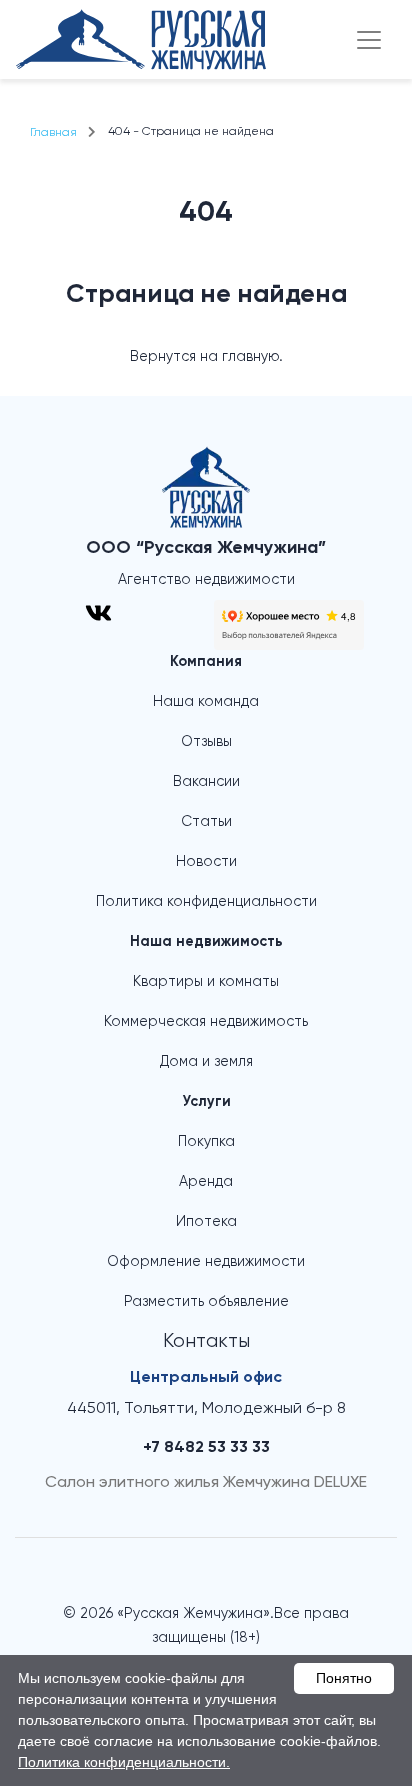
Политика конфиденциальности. (124, 1762)
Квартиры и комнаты (206, 982)
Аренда (206, 1182)
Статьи (206, 822)
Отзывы (206, 742)
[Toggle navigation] (369, 40)
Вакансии (206, 782)
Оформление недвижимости (206, 1262)
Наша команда (206, 702)
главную (250, 357)
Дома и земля (206, 1062)
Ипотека (206, 1222)
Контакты (206, 1341)
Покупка (206, 1142)
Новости (206, 862)
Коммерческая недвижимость (206, 1022)
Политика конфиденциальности (206, 902)
